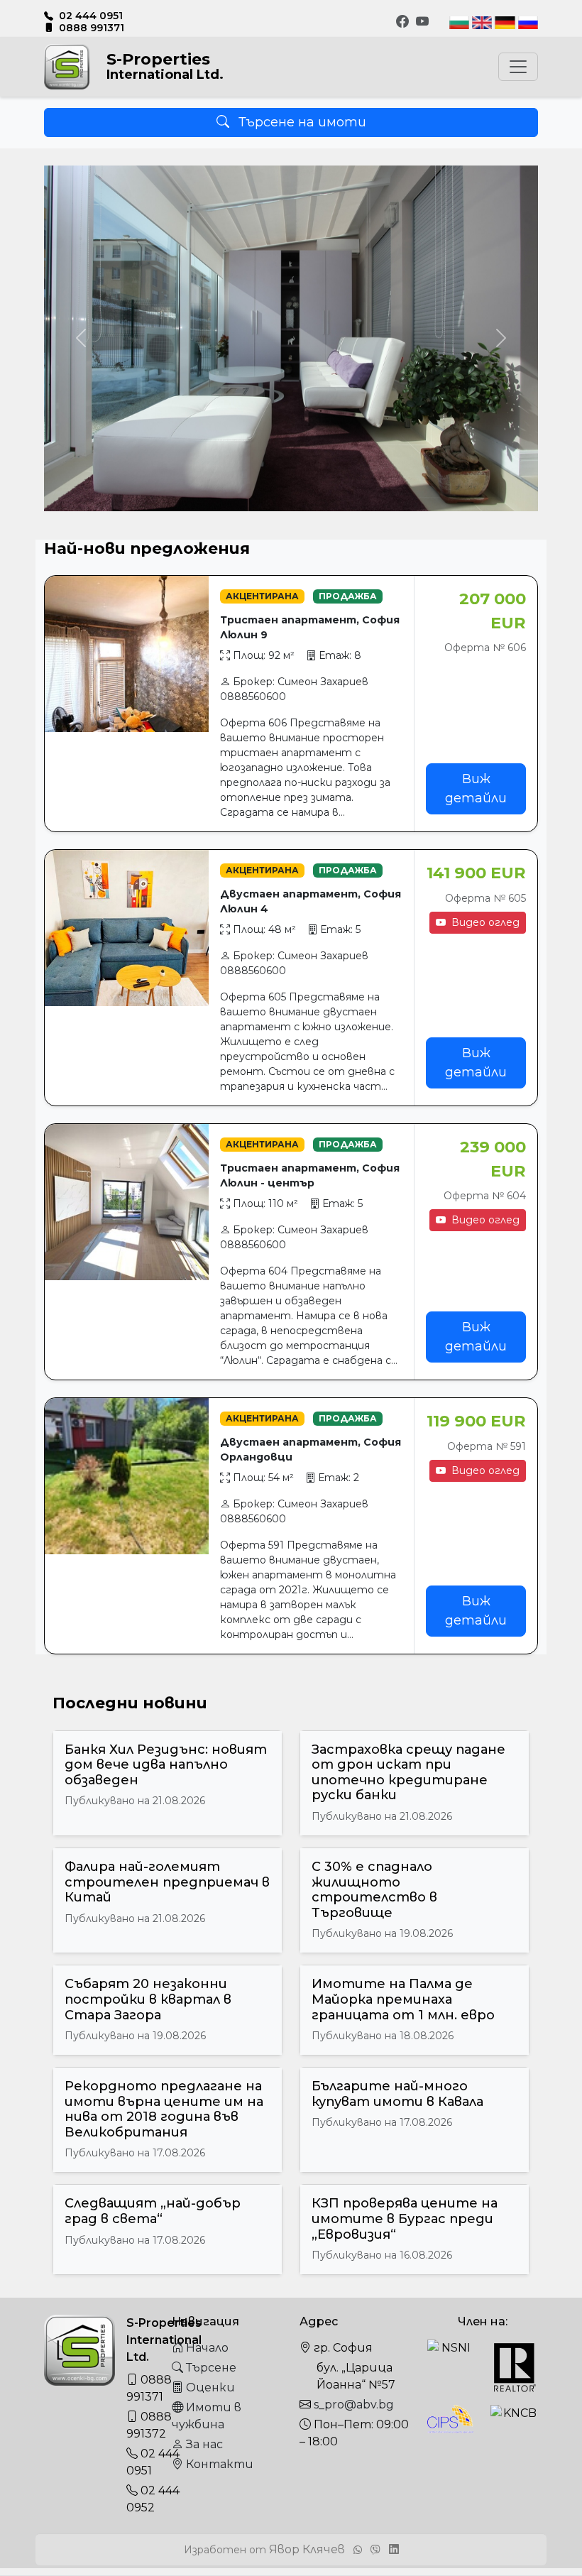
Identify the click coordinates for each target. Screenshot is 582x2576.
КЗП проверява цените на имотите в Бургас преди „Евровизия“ (405, 2218)
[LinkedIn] (394, 2549)
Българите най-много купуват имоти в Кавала (397, 2094)
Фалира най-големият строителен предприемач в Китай (167, 1882)
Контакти (218, 2464)
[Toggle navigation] (518, 67)
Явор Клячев (307, 2549)
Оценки (209, 2387)
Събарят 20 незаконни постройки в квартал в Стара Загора (148, 1999)
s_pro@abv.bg (354, 2405)
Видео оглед (484, 922)
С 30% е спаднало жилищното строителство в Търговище (374, 1890)
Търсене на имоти (301, 122)
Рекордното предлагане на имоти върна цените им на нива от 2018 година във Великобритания (164, 2109)
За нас (203, 2444)
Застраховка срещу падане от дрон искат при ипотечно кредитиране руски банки (408, 1773)
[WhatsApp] (359, 2550)
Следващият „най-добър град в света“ (153, 2211)
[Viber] (377, 2550)
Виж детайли (476, 788)
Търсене (210, 2368)
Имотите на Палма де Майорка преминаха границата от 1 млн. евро (403, 1999)
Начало (206, 2348)
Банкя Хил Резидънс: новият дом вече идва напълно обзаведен (166, 1765)
